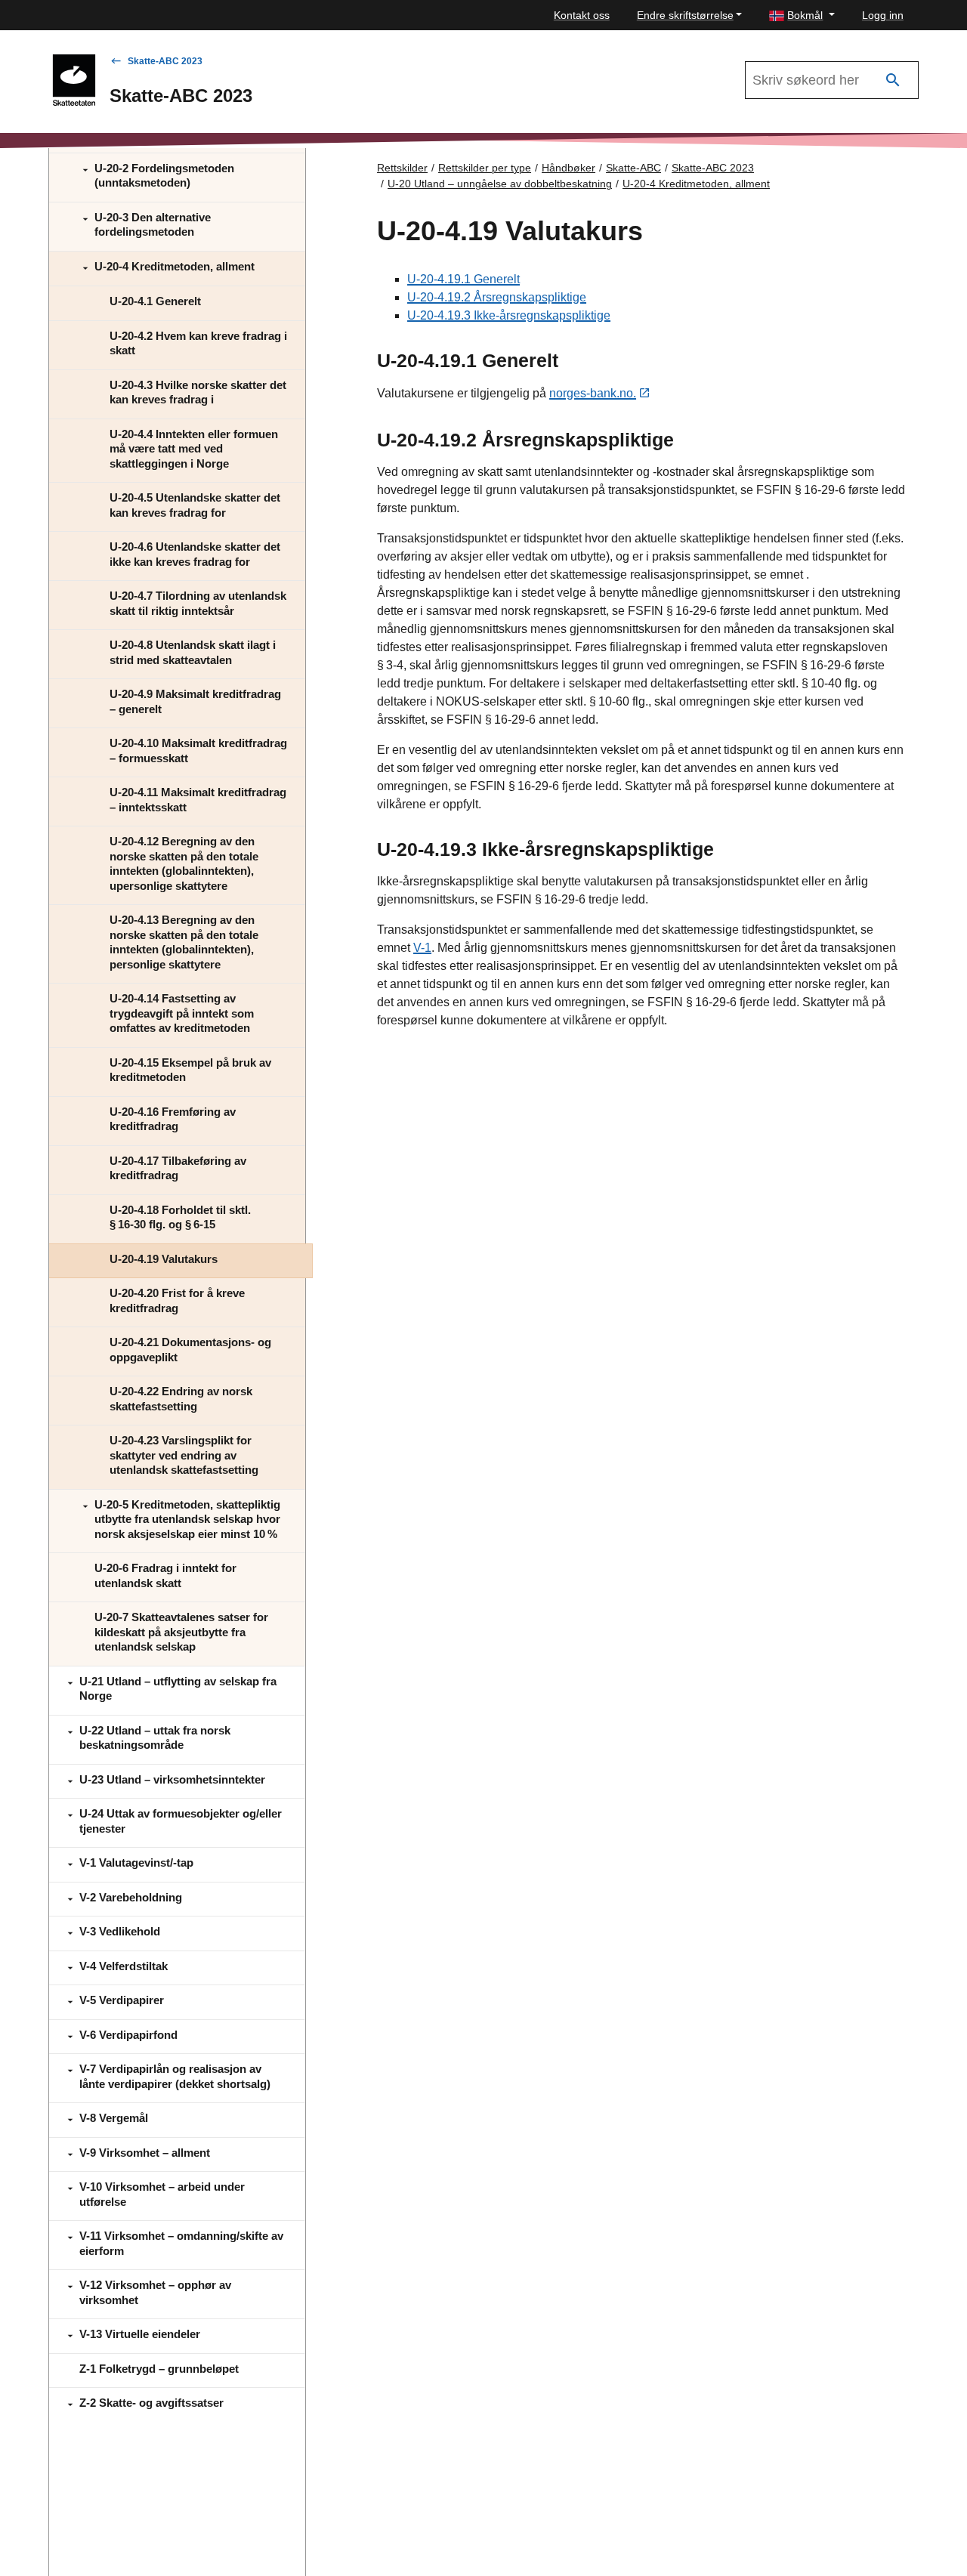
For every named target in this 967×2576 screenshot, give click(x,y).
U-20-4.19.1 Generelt (463, 279)
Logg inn (883, 15)
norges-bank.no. (593, 393)
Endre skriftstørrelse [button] (685, 15)
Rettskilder (402, 168)
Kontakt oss (582, 15)
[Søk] (893, 80)
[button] (802, 15)
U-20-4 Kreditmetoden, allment (696, 184)
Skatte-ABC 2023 (165, 61)
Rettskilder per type (485, 168)
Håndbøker (568, 168)
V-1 (422, 948)
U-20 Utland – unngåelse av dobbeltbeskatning (500, 184)
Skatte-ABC (633, 168)
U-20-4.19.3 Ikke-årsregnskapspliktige (509, 315)
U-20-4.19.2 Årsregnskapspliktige (497, 297)
